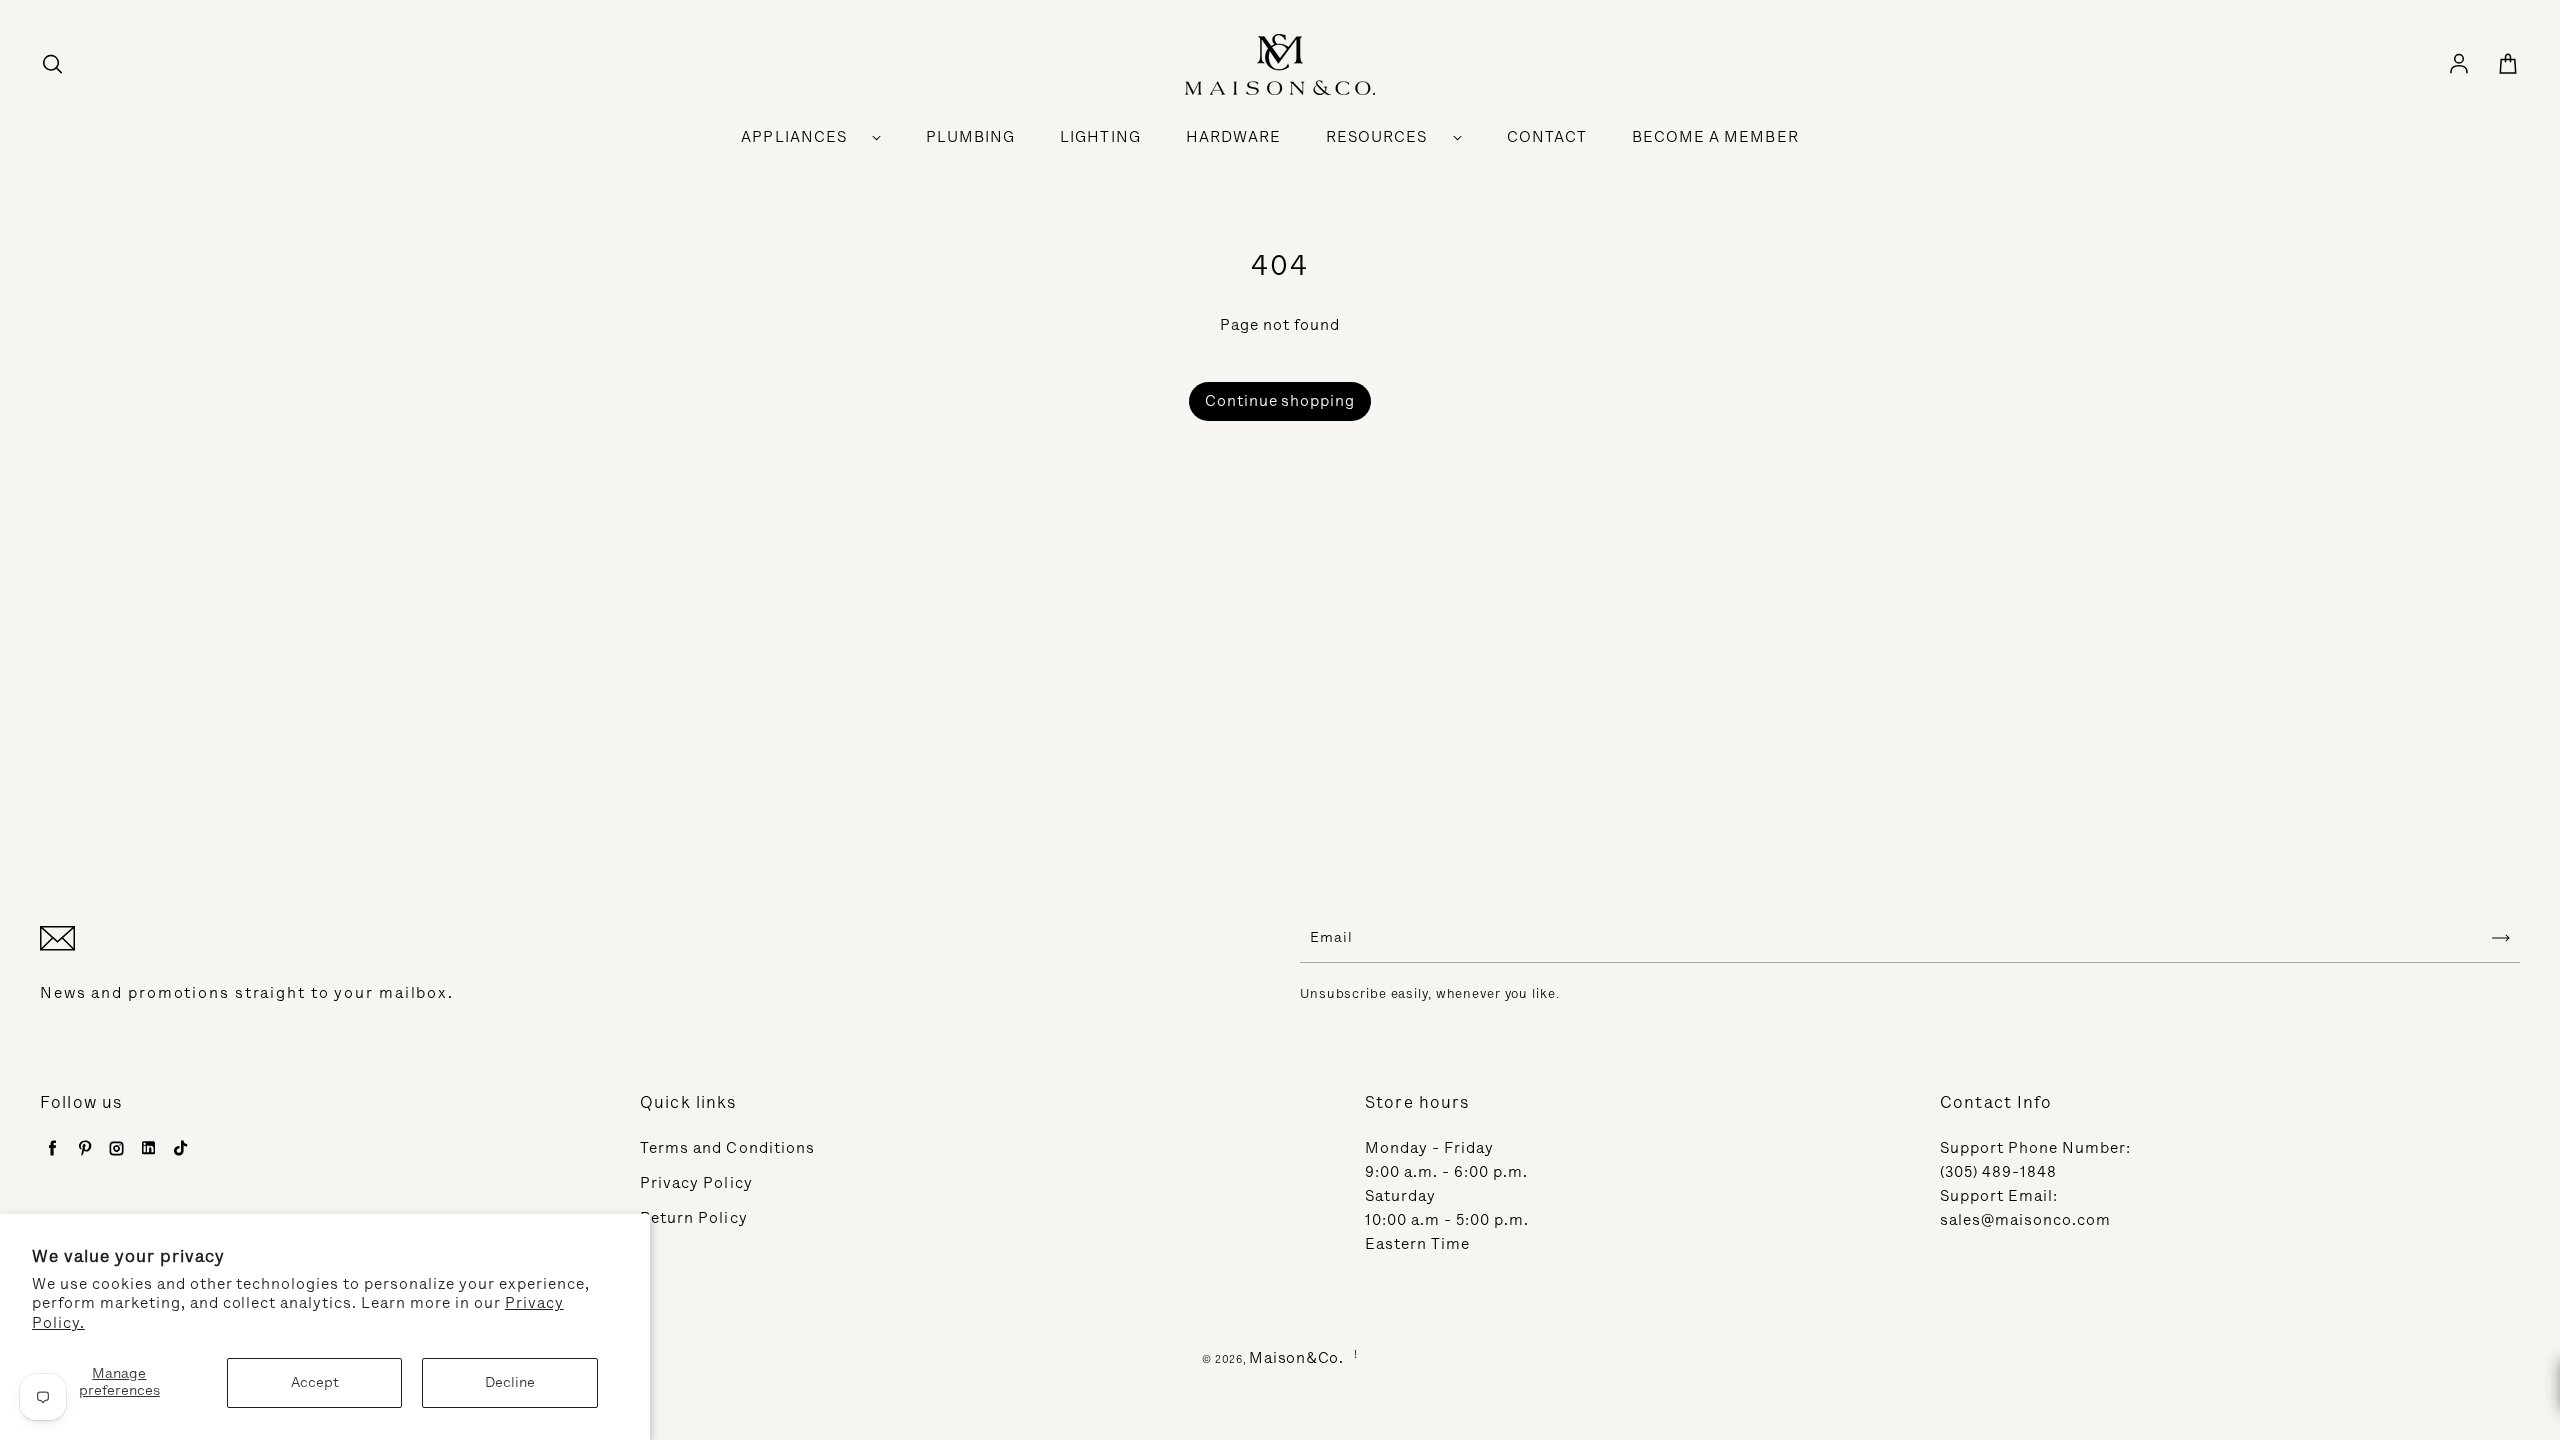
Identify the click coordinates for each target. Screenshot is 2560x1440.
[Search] (52, 65)
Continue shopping (1280, 401)
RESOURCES (1376, 137)
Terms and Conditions (727, 1148)
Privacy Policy (696, 1183)
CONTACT (1547, 137)
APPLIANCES (794, 137)
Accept (315, 1382)
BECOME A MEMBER (1715, 137)
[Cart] (2508, 65)
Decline (510, 1382)
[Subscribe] (2501, 938)
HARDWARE (1233, 137)
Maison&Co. (1296, 1358)
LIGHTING (1100, 137)
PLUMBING (970, 137)
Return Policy (694, 1218)
